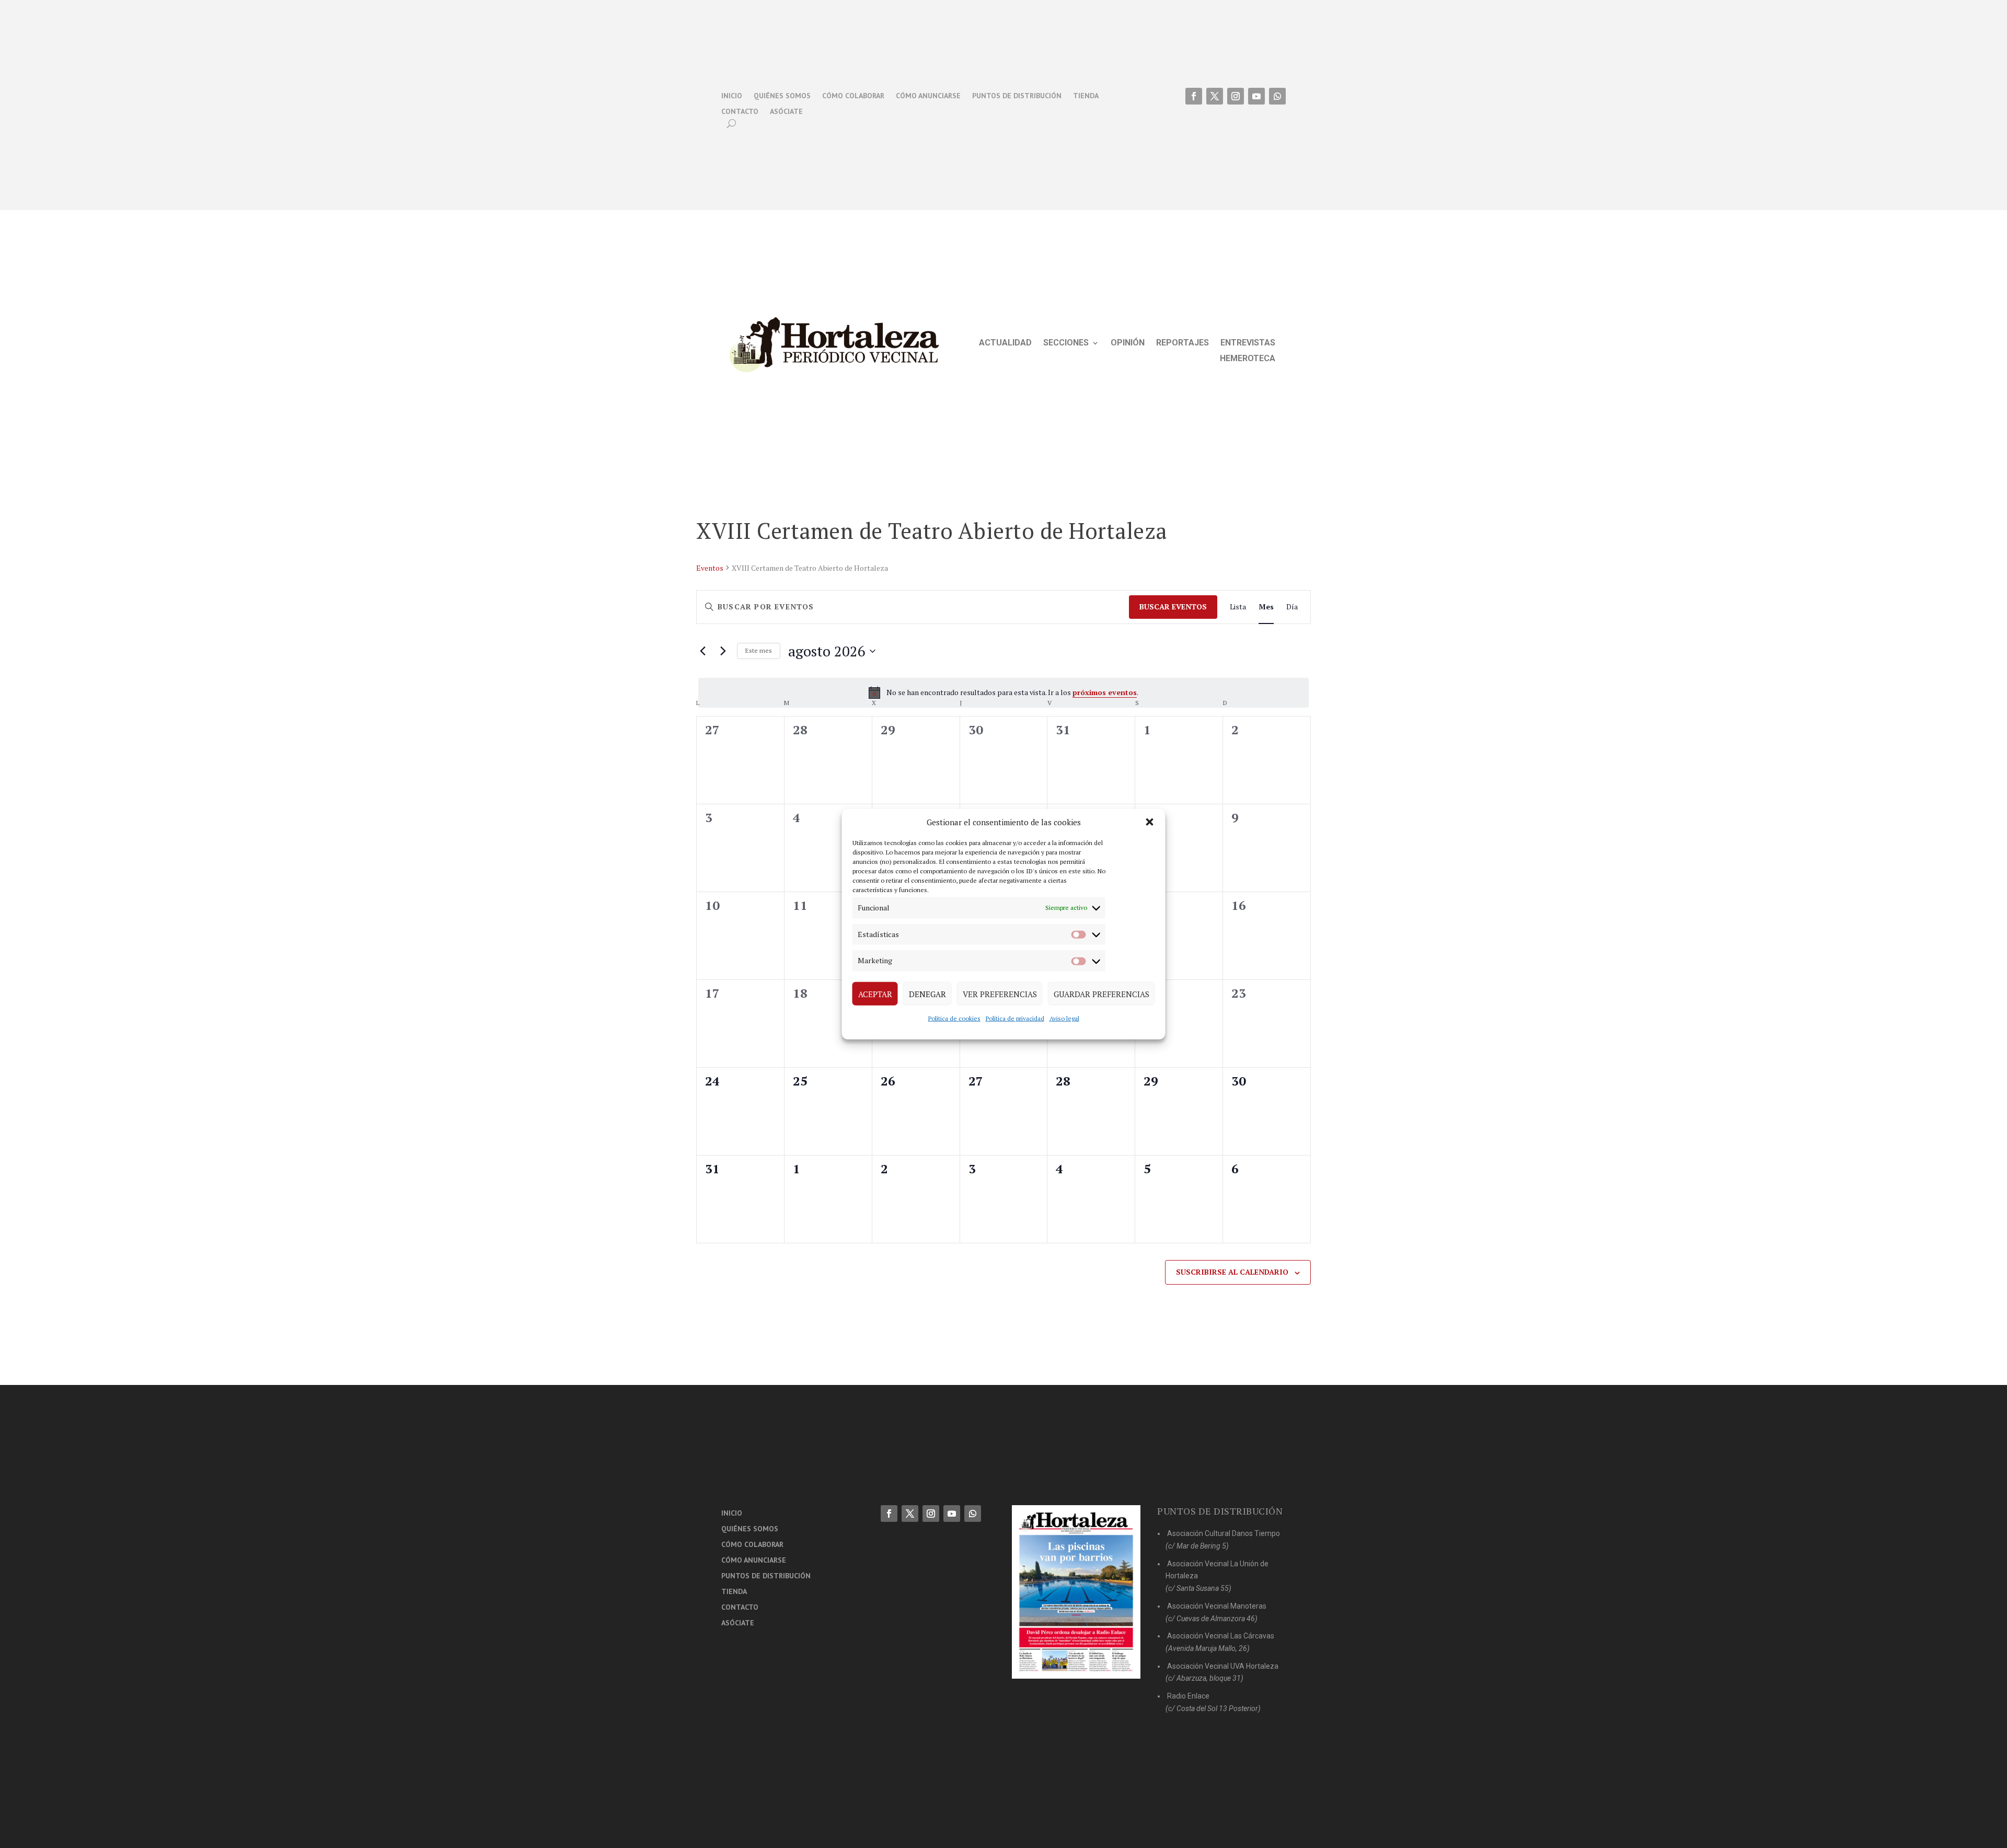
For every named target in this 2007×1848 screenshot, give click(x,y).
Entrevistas (1248, 343)
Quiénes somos (782, 96)
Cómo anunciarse (928, 96)
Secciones (1066, 343)
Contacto (740, 112)
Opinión (1128, 343)
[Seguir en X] (1215, 96)
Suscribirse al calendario (1232, 1272)
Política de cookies (954, 1018)
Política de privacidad (1015, 1018)
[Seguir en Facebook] (1194, 96)
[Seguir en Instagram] (1236, 96)
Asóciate (786, 112)
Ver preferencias (1000, 994)
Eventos (710, 568)
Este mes (759, 650)
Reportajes (1183, 343)
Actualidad (1005, 343)
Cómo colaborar (853, 96)
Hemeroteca (1248, 359)
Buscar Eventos (1173, 607)
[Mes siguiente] (723, 651)
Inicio (732, 96)
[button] (1150, 822)
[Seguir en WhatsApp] (1277, 96)
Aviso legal (1064, 1018)
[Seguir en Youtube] (1256, 96)
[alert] (1004, 692)
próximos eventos (1105, 692)
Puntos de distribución (1017, 96)
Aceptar (875, 994)
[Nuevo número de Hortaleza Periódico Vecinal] (1076, 1592)
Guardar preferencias (1101, 994)
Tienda (1086, 96)
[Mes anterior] (702, 651)
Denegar (927, 994)
